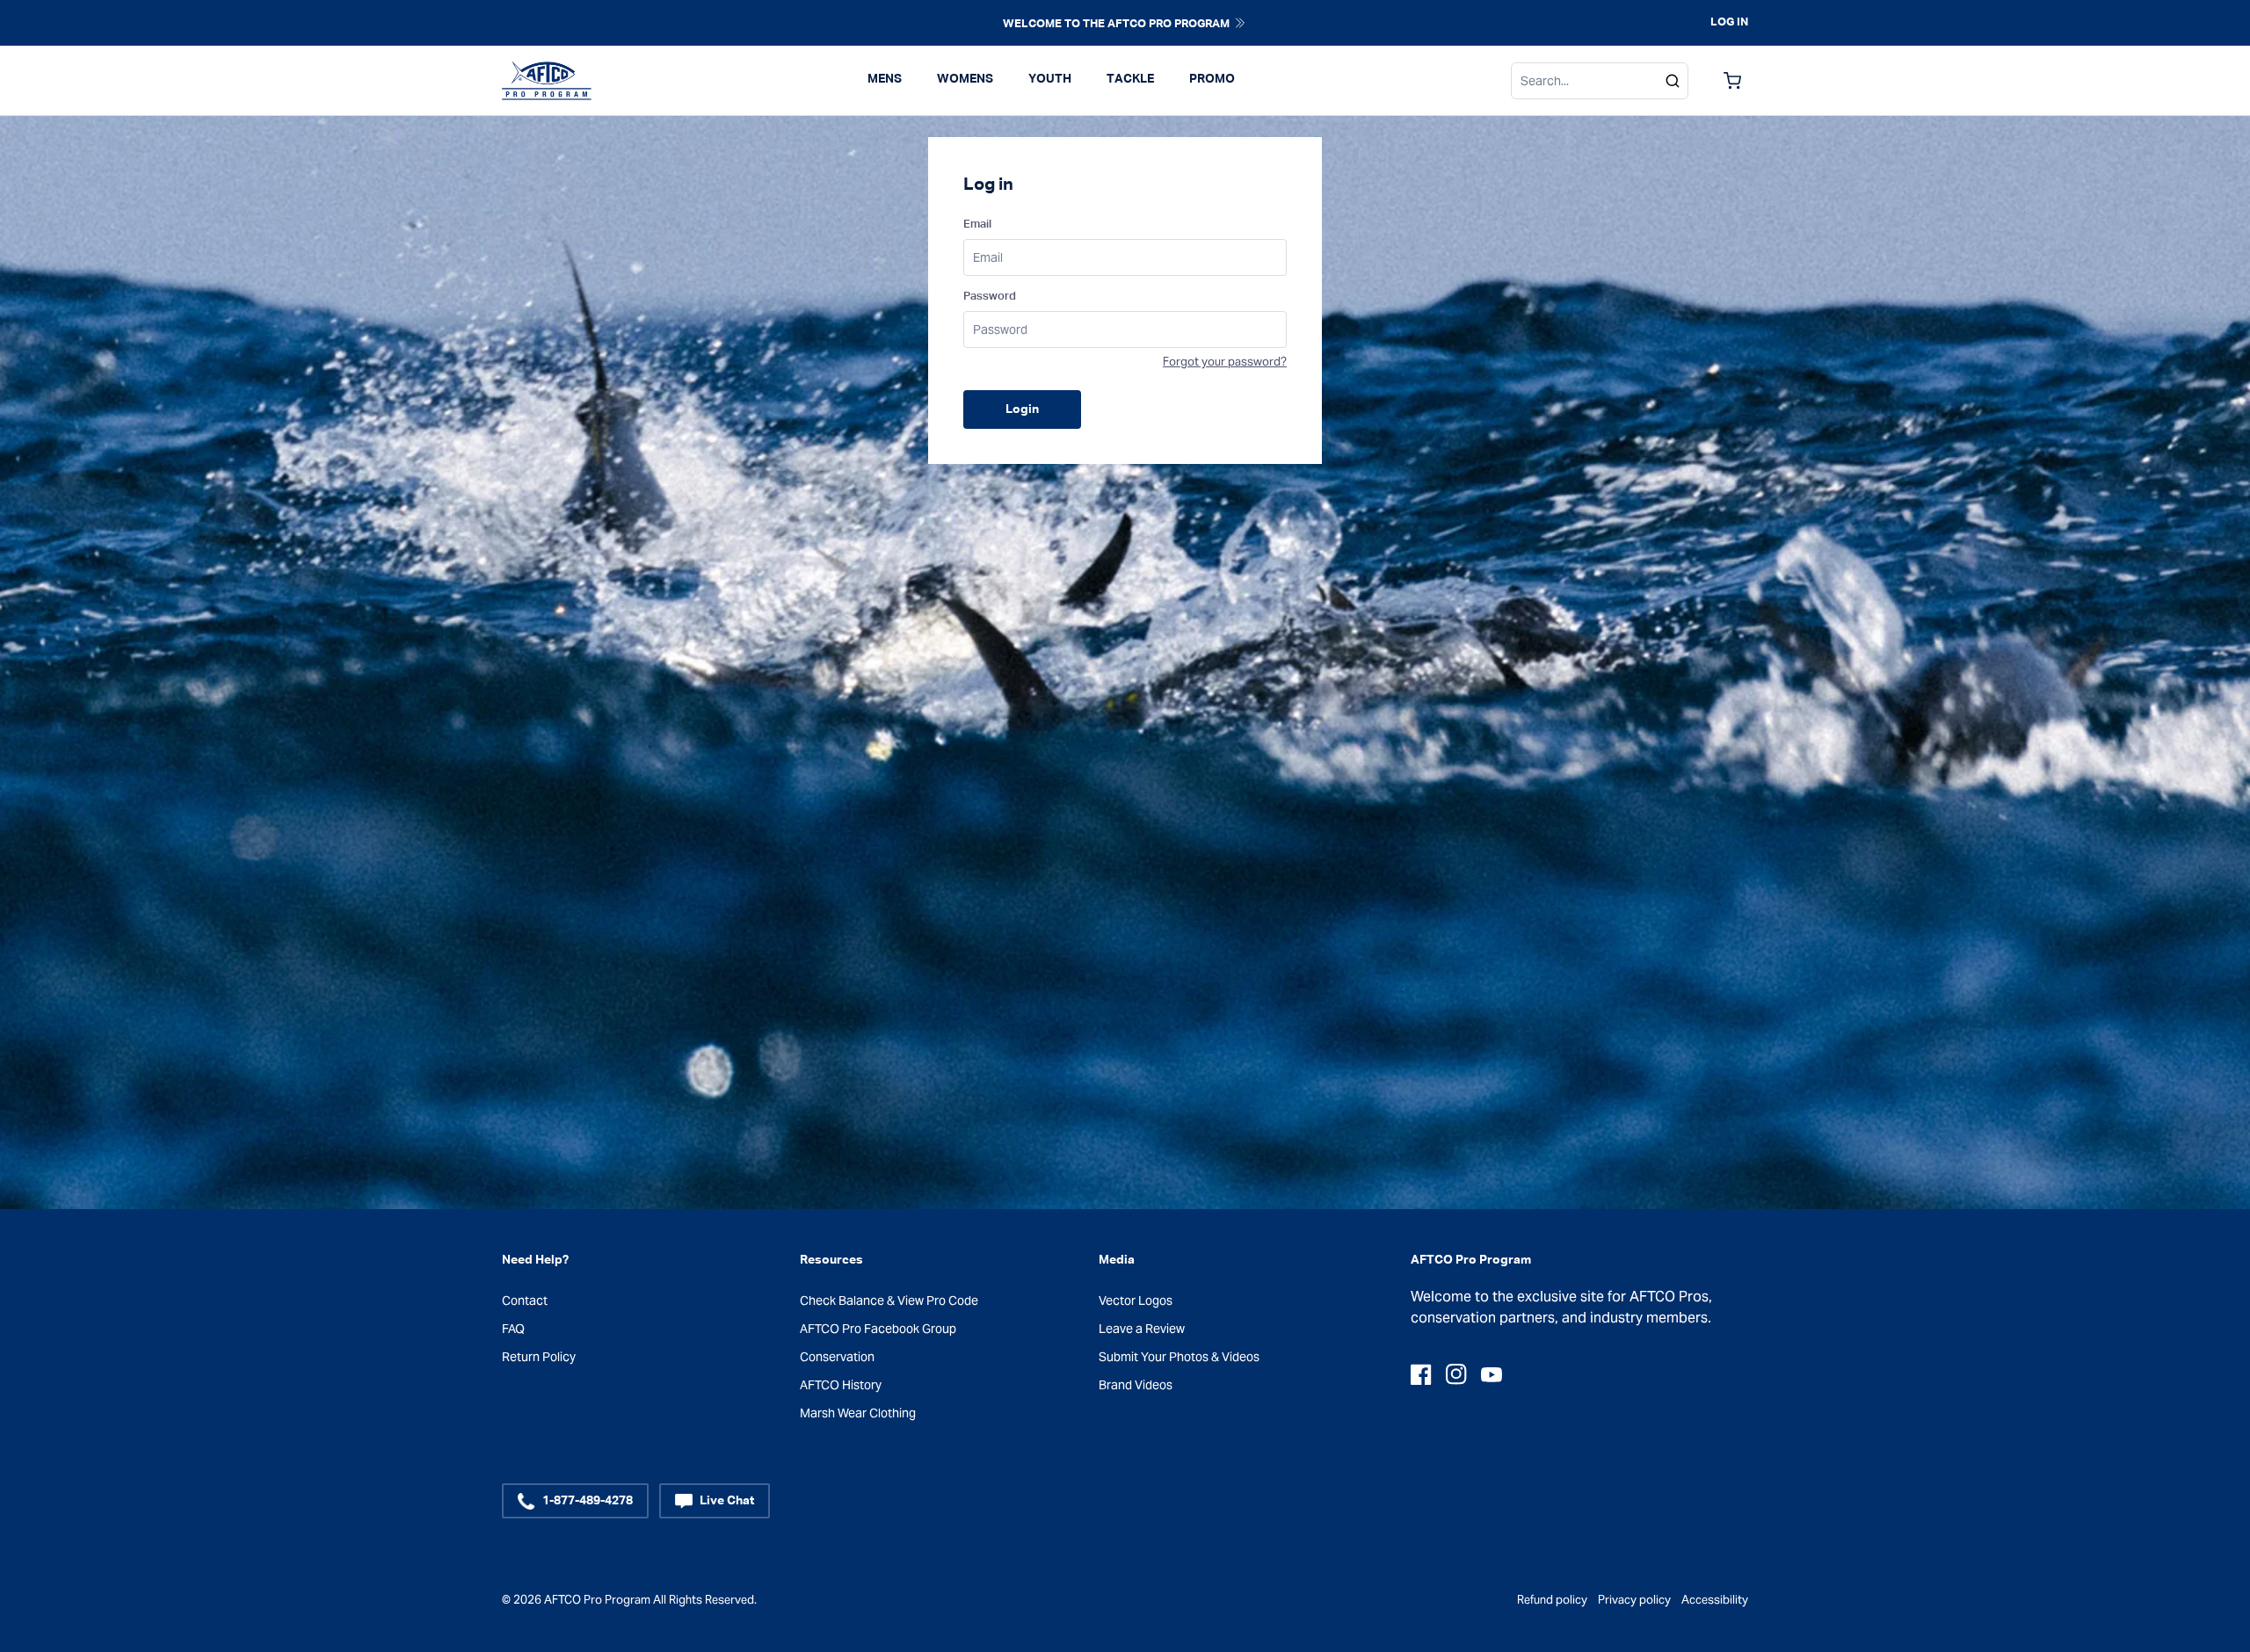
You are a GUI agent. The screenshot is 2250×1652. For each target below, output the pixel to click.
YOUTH (1050, 79)
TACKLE (1130, 79)
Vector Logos (1136, 1301)
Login (1022, 409)
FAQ (513, 1329)
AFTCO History (841, 1385)
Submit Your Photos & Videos (1179, 1357)
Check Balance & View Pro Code (889, 1301)
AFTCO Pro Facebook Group (878, 1329)
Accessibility (1715, 1600)
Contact (525, 1301)
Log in (1729, 22)
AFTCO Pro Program (597, 1600)
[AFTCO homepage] (547, 81)
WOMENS (965, 79)
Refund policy (1552, 1600)
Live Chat (727, 1501)
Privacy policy (1634, 1600)
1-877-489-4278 (588, 1501)
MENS (885, 79)
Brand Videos (1136, 1385)
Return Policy (539, 1357)
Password (990, 297)
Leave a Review (1142, 1329)
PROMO (1212, 79)
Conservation (837, 1357)
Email (977, 225)
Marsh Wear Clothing (858, 1413)
